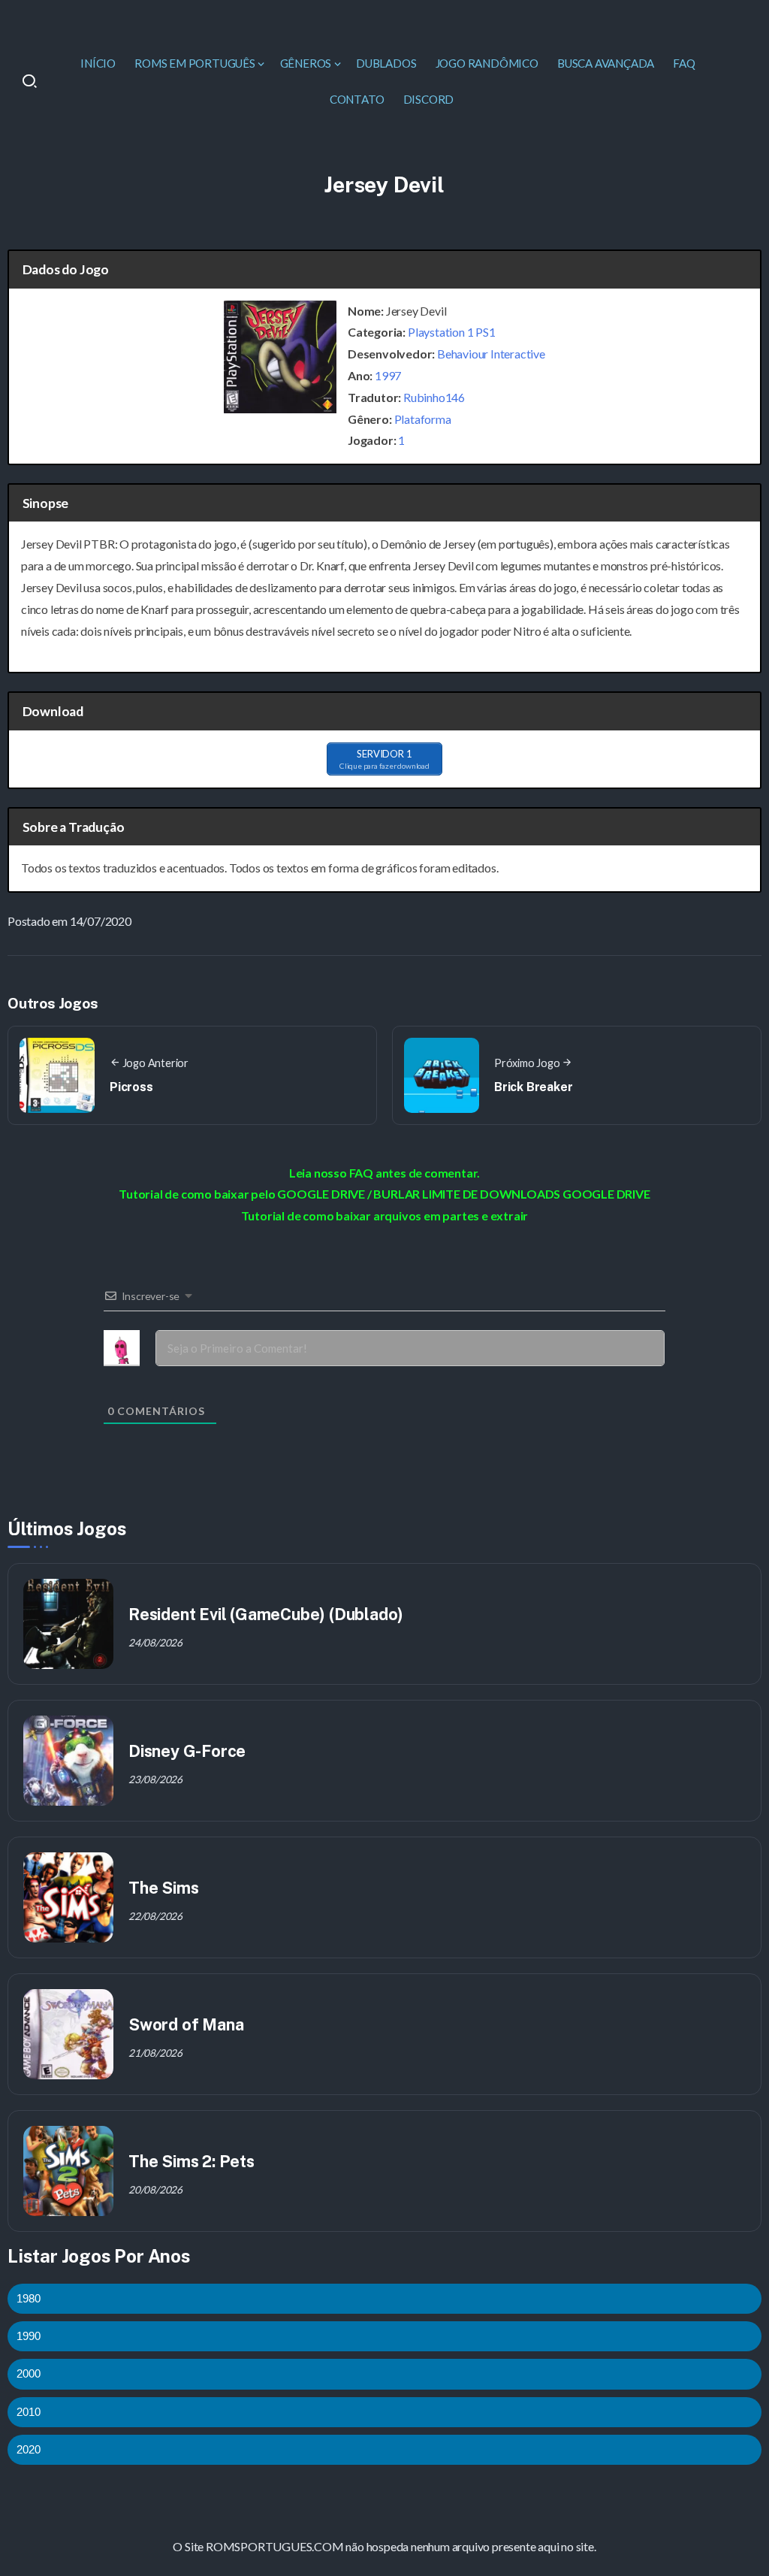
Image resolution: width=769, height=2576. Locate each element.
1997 (388, 375)
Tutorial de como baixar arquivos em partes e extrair (385, 1215)
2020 (29, 2449)
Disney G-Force (187, 1751)
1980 (29, 2298)
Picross (131, 1087)
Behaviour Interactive (491, 354)
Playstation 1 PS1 (452, 332)
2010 (29, 2412)
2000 (29, 2373)
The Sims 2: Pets (191, 2161)
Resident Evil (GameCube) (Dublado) (266, 1614)
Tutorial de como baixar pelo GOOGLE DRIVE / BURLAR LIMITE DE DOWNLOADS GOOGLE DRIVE (384, 1194)
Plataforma (423, 419)
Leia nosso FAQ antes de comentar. (384, 1173)
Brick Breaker (533, 1087)
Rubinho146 (434, 397)
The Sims (163, 1888)
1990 (29, 2336)
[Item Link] (68, 1624)
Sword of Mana (186, 2024)
